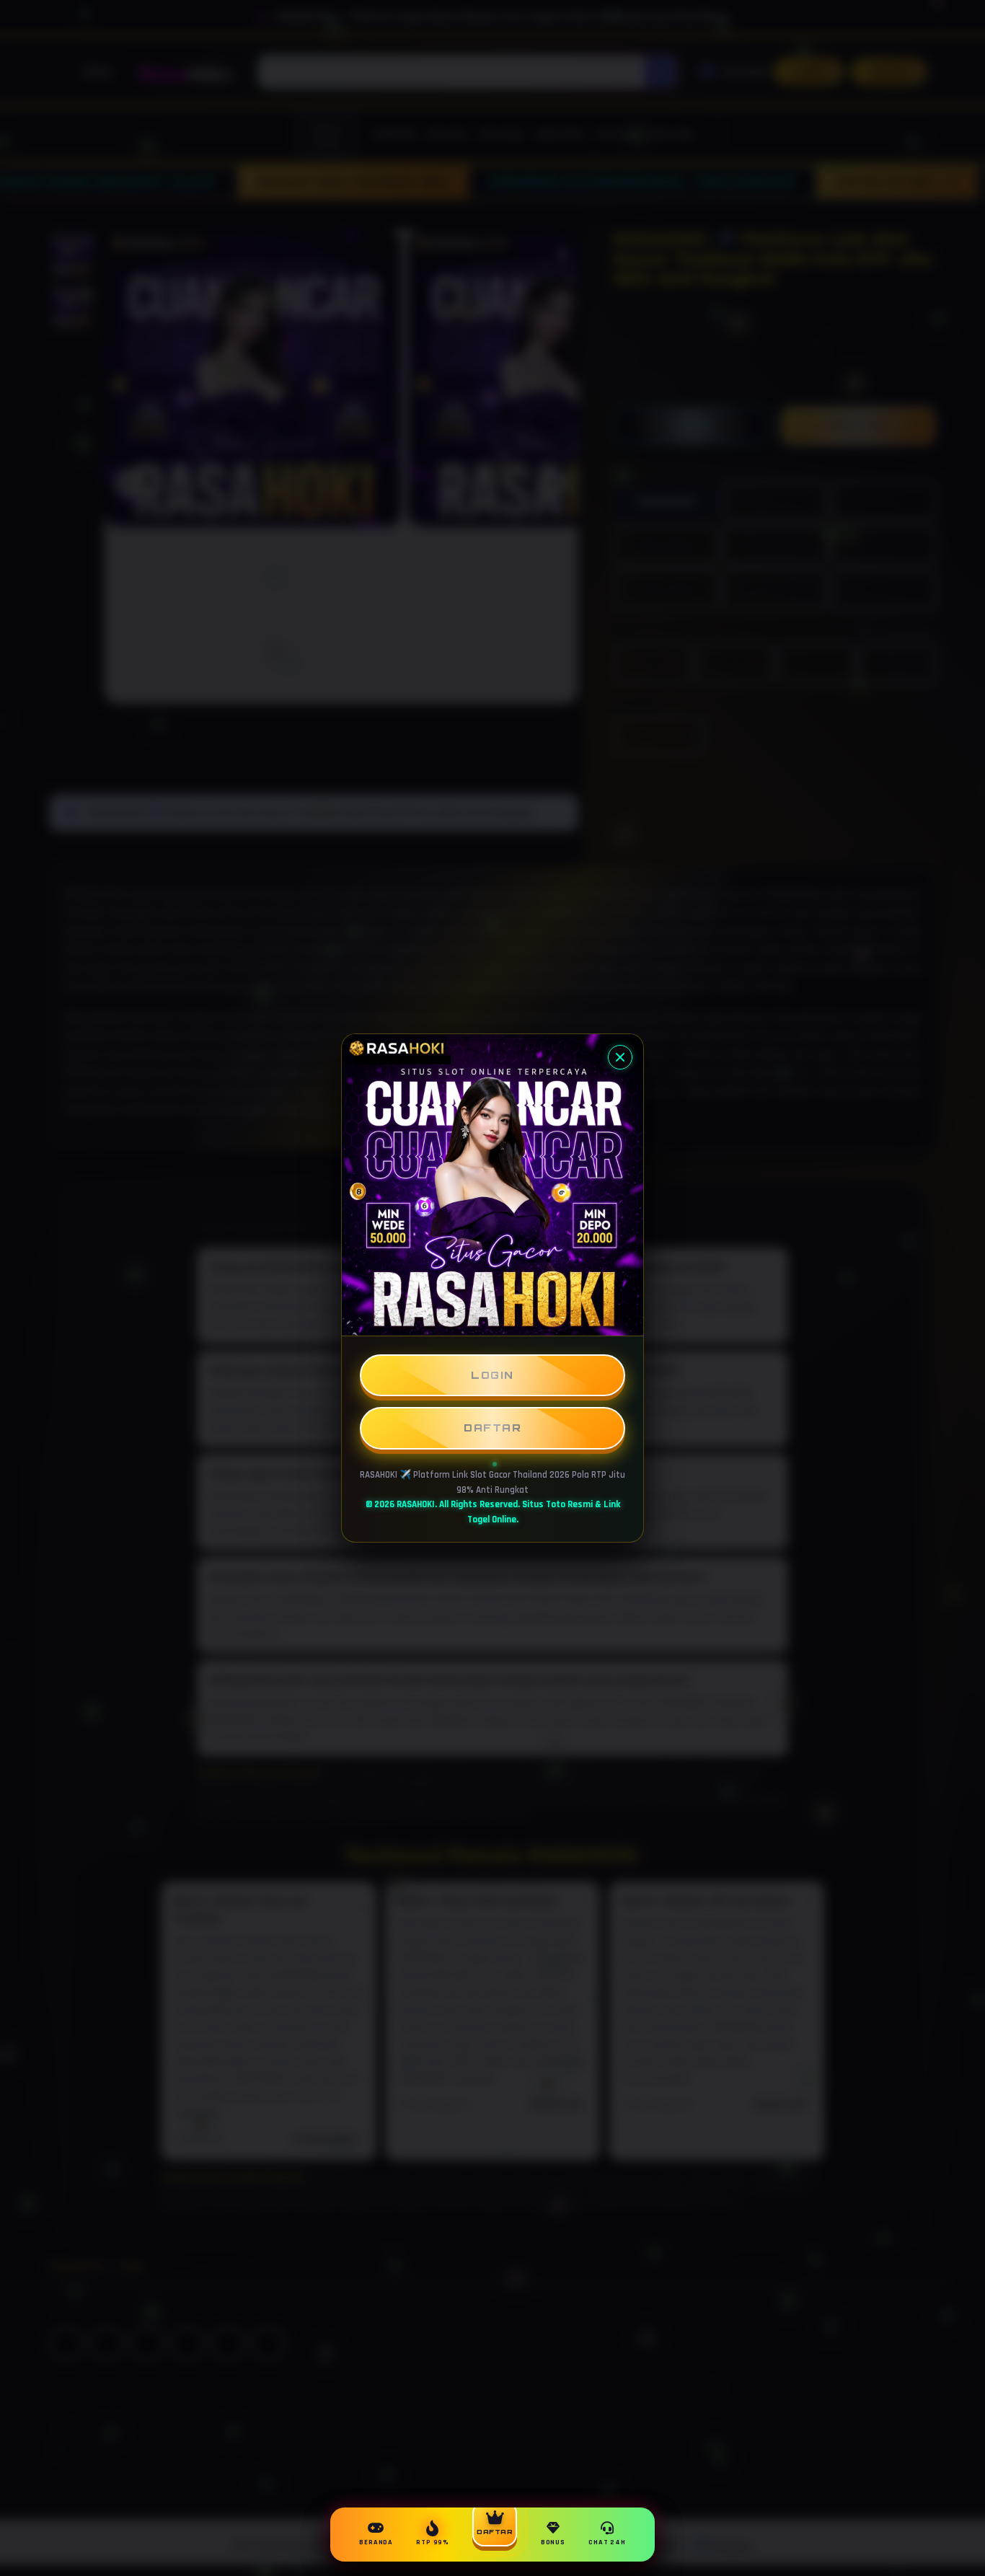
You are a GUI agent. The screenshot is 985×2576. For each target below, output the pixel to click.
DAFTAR (492, 1428)
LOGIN (492, 1375)
